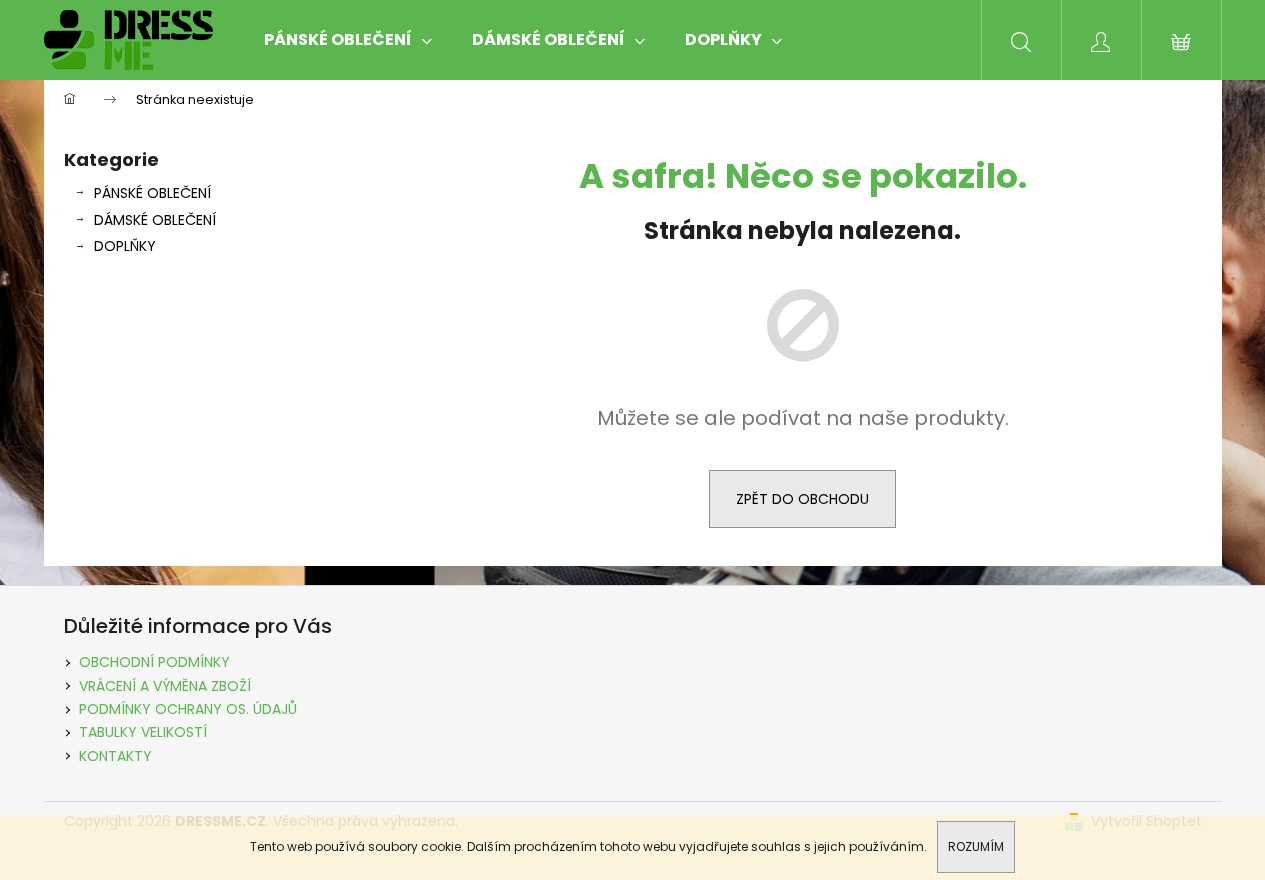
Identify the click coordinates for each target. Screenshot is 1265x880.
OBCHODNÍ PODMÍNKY (154, 662)
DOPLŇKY (125, 246)
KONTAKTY (115, 756)
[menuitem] (348, 40)
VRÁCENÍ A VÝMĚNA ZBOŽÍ (165, 686)
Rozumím (976, 846)
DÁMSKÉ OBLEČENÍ (155, 220)
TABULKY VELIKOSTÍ (143, 732)
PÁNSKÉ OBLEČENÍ (152, 193)
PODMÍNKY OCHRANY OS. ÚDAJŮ (188, 709)
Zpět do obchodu (802, 499)
